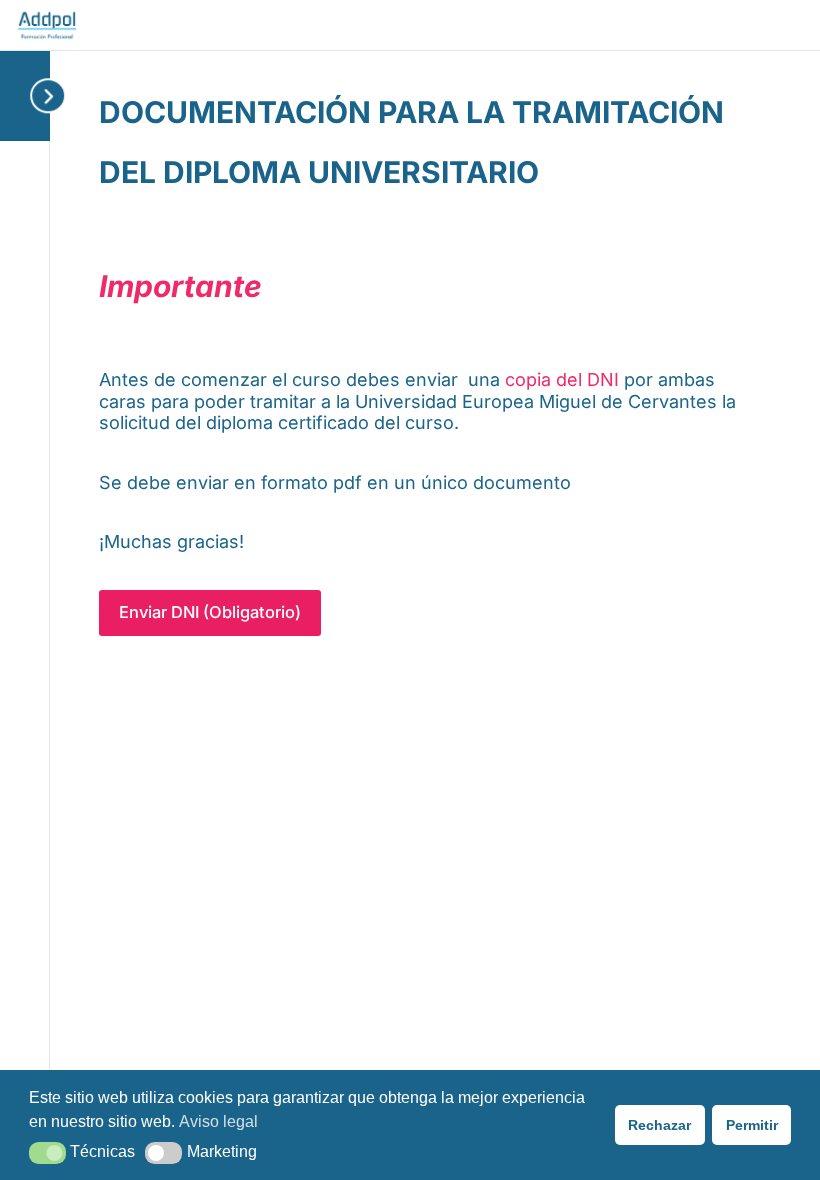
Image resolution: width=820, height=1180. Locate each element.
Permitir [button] (752, 1125)
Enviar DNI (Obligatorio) (210, 612)
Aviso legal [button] (218, 1121)
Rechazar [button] (659, 1125)
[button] (47, 1153)
